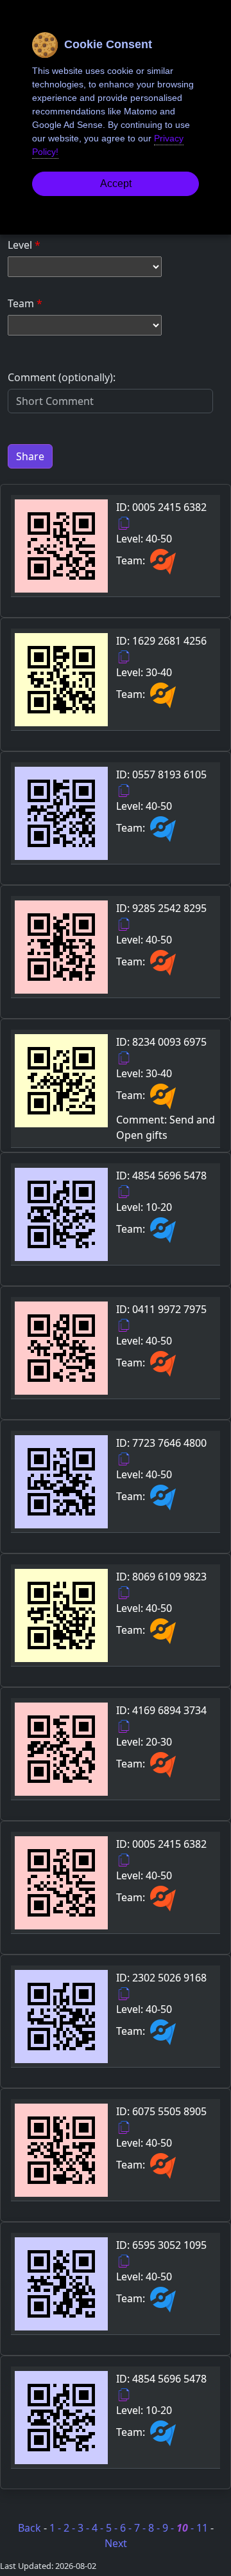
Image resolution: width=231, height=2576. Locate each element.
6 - (127, 2528)
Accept (116, 183)
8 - (155, 2528)
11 (203, 2528)
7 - (141, 2528)
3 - (85, 2528)
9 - (169, 2528)
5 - (113, 2528)
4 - (99, 2528)
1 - (56, 2528)
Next (116, 2543)
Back (30, 2528)
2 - (71, 2528)
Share (30, 456)
